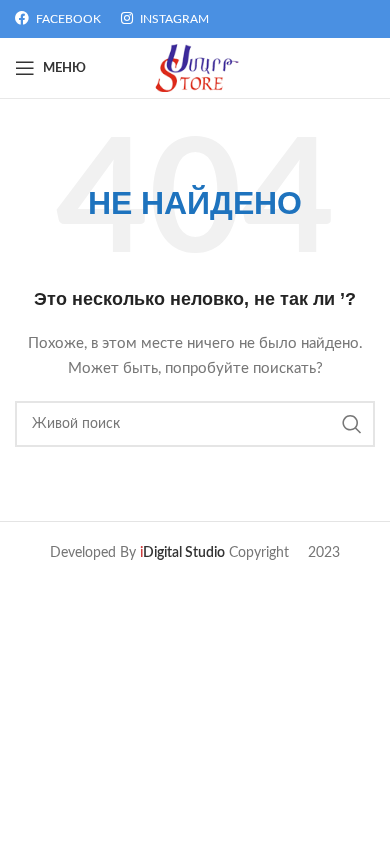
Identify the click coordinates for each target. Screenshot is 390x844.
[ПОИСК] (352, 424)
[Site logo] (195, 68)
